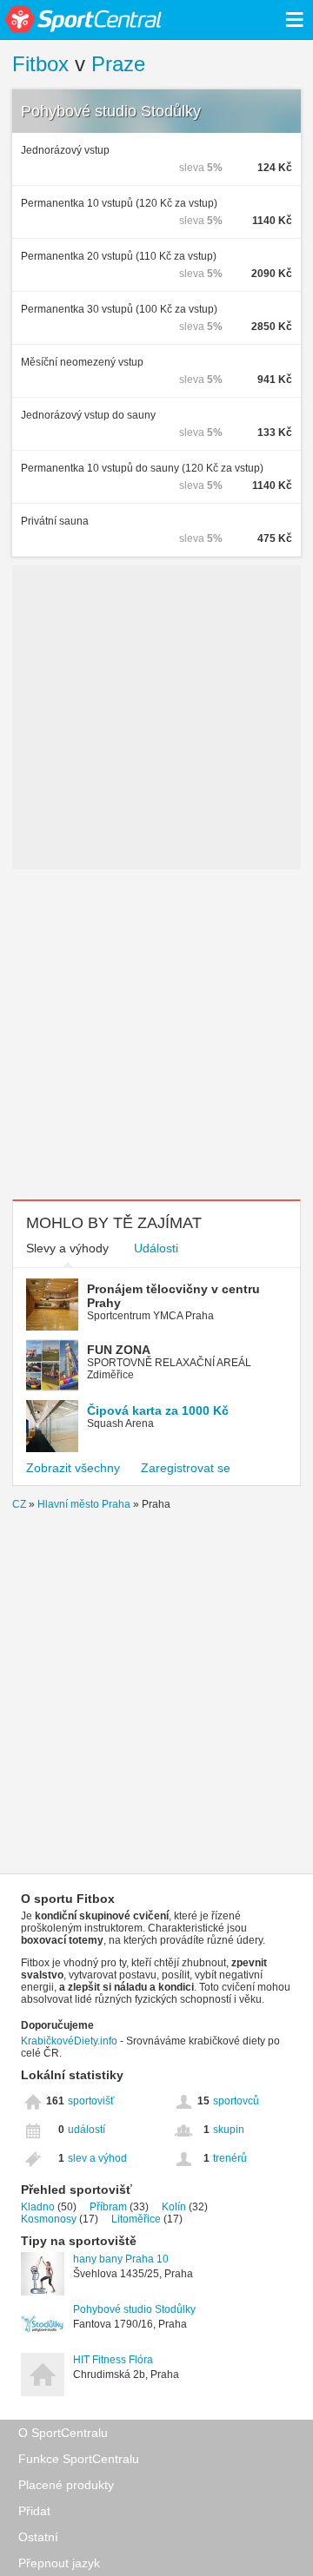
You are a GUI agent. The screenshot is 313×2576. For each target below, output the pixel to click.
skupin (229, 2130)
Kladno (38, 2207)
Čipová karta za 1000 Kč (158, 1410)
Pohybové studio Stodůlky (111, 111)
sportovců (236, 2101)
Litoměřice (136, 2219)
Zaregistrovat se (186, 1468)
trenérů (230, 2158)
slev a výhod (97, 2158)
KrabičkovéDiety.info (69, 2041)
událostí (87, 2130)
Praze (118, 64)
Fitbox (40, 64)
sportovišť (91, 2101)
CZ (19, 1504)
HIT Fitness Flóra (113, 2360)
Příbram (108, 2207)
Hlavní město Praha (84, 1504)
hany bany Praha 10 (121, 2259)
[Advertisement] (156, 1034)
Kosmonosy (49, 2219)
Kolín (174, 2207)
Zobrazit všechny (73, 1468)
